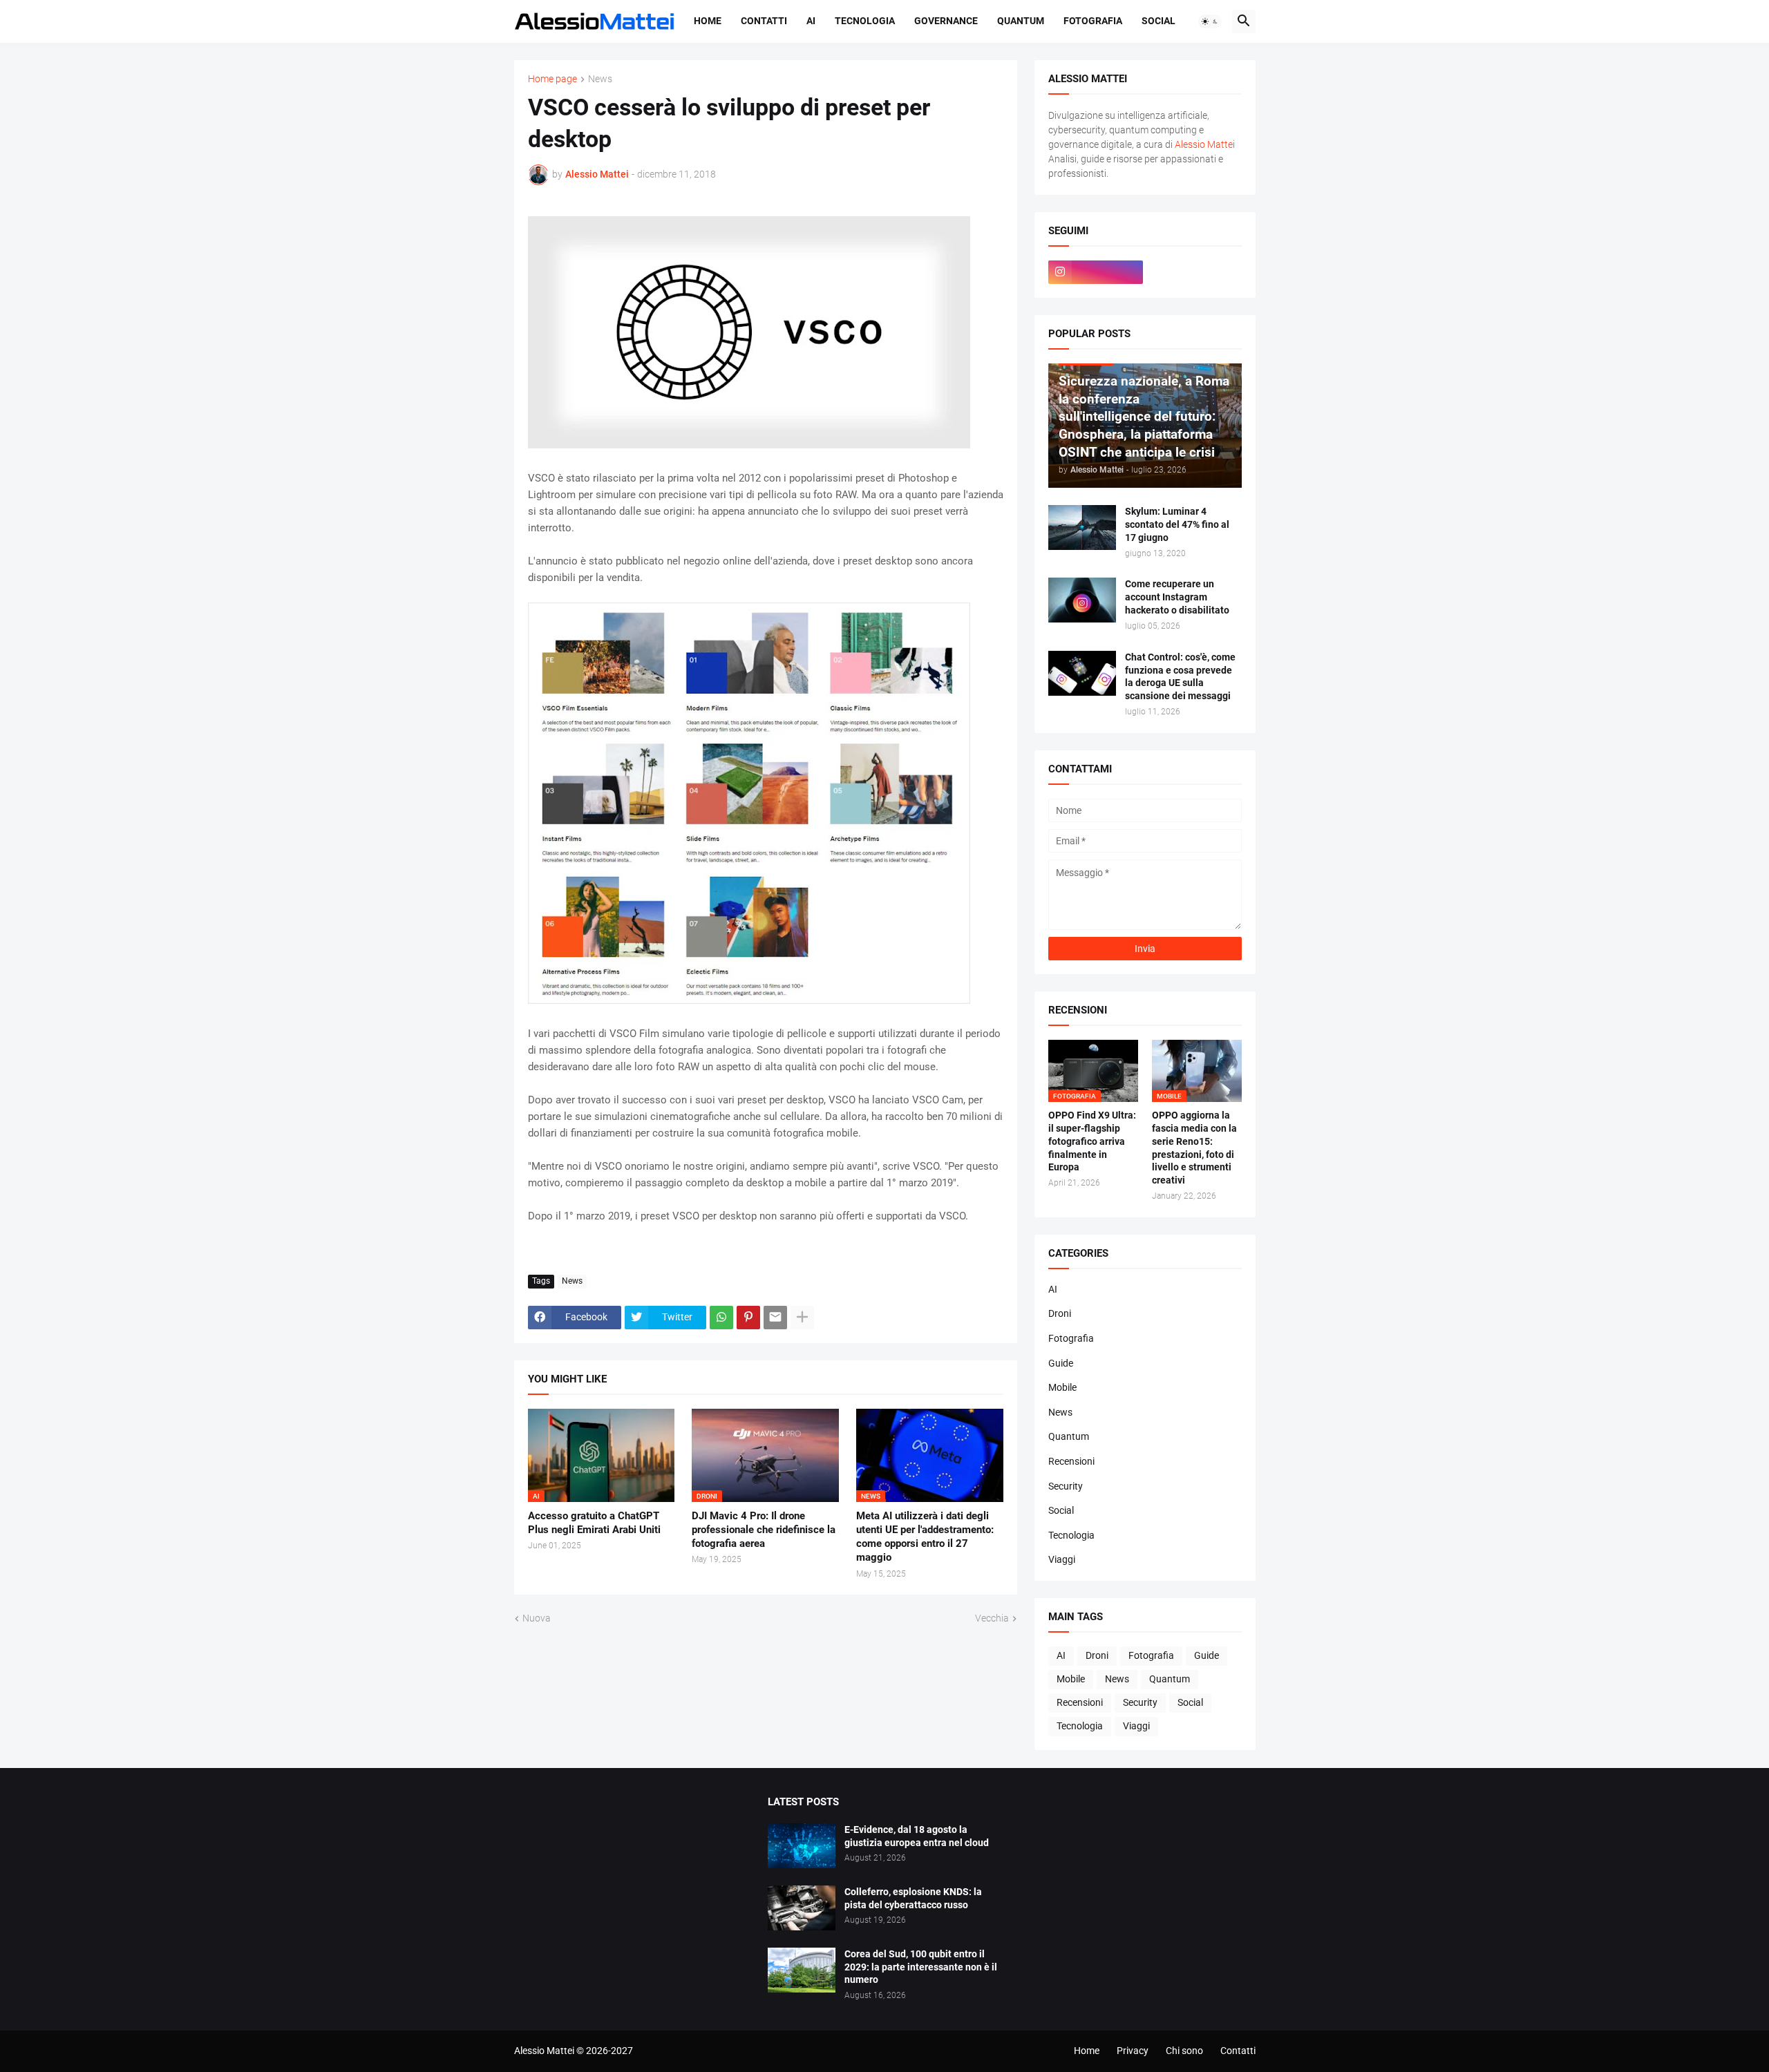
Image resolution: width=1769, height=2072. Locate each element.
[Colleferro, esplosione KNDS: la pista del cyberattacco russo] (802, 1908)
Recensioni (1071, 1461)
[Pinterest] (748, 1318)
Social (1158, 21)
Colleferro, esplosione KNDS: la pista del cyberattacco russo (913, 1898)
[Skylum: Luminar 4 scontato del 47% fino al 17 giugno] (1082, 527)
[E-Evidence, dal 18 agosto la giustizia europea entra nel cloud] (802, 1846)
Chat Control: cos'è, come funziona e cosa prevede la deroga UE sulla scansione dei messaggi (1180, 677)
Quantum (1021, 21)
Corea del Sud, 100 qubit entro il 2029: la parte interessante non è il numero (921, 1967)
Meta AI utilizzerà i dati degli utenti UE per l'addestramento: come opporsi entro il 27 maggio (925, 1537)
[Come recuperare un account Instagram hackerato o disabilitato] (1082, 600)
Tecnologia (865, 21)
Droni (1060, 1313)
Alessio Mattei (597, 174)
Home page (552, 79)
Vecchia (992, 1618)
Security (1066, 1486)
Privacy (1133, 2051)
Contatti (764, 21)
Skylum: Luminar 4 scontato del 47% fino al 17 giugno (1177, 524)
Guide (1061, 1363)
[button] (1210, 21)
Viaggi (1062, 1559)
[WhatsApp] (721, 1318)
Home (708, 21)
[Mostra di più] (802, 1318)
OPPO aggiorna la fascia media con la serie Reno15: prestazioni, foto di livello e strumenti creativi (1194, 1148)
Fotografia (1093, 21)
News (600, 79)
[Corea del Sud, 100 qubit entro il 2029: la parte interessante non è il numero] (802, 1970)
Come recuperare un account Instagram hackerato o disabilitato (1177, 597)
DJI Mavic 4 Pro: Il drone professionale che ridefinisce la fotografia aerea (764, 1530)
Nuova (537, 1618)
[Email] (775, 1318)
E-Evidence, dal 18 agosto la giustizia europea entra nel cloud (917, 1836)
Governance (946, 21)
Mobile (1062, 1387)
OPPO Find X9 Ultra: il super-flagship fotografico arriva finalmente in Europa (1092, 1141)
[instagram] (1096, 272)
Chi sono (1184, 2051)
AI (811, 21)
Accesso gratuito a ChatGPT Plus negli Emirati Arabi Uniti (594, 1523)
